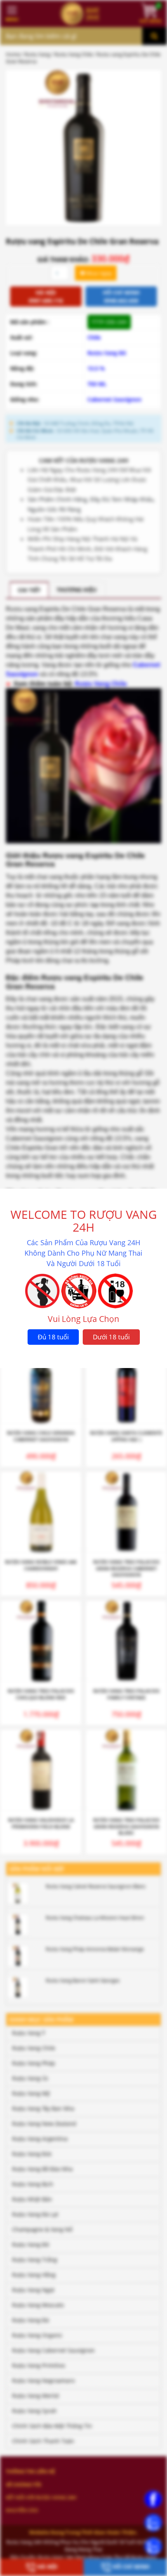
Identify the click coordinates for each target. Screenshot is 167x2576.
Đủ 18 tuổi (53, 1337)
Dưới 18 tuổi (111, 1337)
